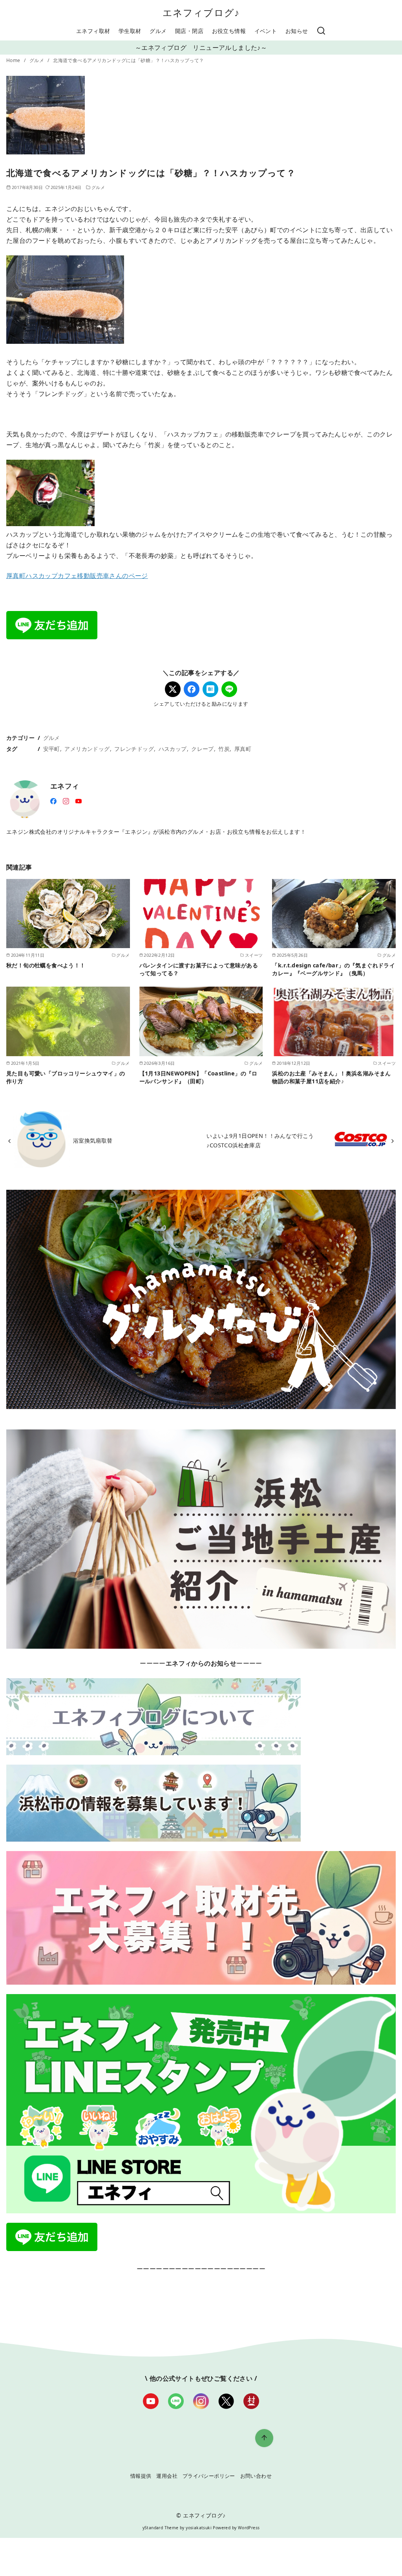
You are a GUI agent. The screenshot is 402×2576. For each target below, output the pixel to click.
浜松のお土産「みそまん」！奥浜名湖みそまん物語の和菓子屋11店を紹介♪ (331, 1077)
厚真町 (243, 749)
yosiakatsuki (199, 2528)
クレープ (203, 749)
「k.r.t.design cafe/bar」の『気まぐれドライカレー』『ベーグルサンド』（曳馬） (333, 969)
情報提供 (141, 2476)
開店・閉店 (189, 31)
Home (14, 60)
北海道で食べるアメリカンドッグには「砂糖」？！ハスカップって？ (128, 60)
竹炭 (224, 749)
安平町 (52, 749)
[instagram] (66, 800)
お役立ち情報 (229, 31)
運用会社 (167, 2476)
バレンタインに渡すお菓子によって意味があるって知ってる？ (199, 969)
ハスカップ (173, 749)
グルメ (158, 31)
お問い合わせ (256, 2476)
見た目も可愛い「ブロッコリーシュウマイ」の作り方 (66, 1077)
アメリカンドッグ (87, 749)
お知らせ (297, 31)
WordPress (249, 2528)
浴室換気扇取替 (93, 1140)
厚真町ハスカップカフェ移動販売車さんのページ (77, 576)
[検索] (321, 31)
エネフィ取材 (93, 31)
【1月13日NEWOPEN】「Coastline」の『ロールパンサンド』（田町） (198, 1077)
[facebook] (53, 800)
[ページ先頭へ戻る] (264, 2438)
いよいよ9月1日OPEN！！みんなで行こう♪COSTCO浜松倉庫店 (260, 1140)
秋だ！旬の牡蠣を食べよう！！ (46, 965)
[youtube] (79, 800)
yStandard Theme (161, 2528)
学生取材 (130, 31)
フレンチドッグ (134, 749)
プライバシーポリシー (209, 2476)
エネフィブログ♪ (201, 12)
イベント (266, 31)
